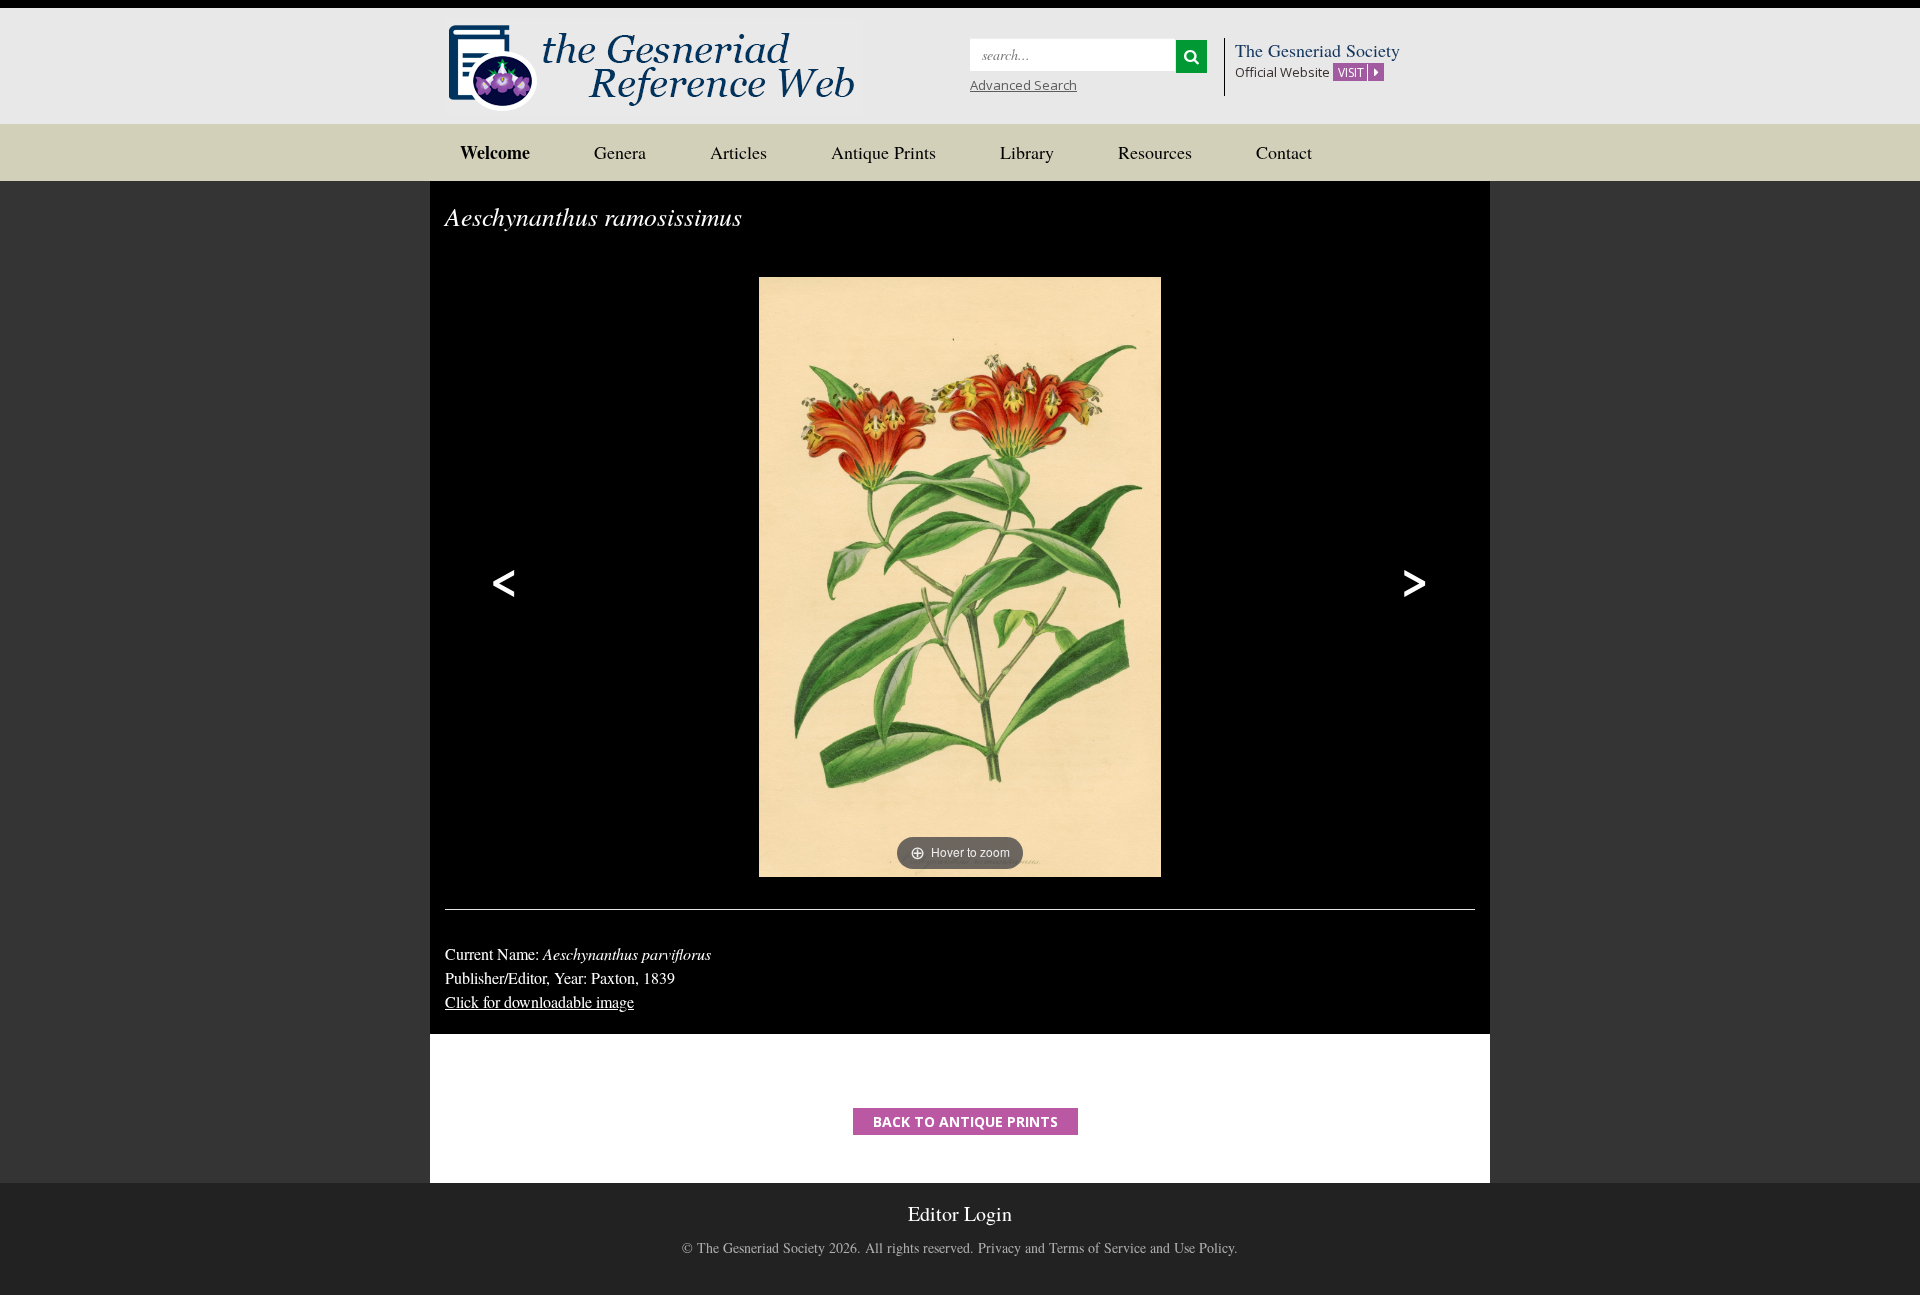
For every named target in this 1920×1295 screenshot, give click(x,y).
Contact (1284, 152)
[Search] (1191, 56)
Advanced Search (1023, 85)
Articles (738, 152)
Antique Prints (883, 152)
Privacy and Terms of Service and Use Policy (1106, 1247)
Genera (620, 152)
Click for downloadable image (539, 1001)
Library (1027, 152)
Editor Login (960, 1213)
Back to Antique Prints (965, 1121)
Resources (1155, 152)
